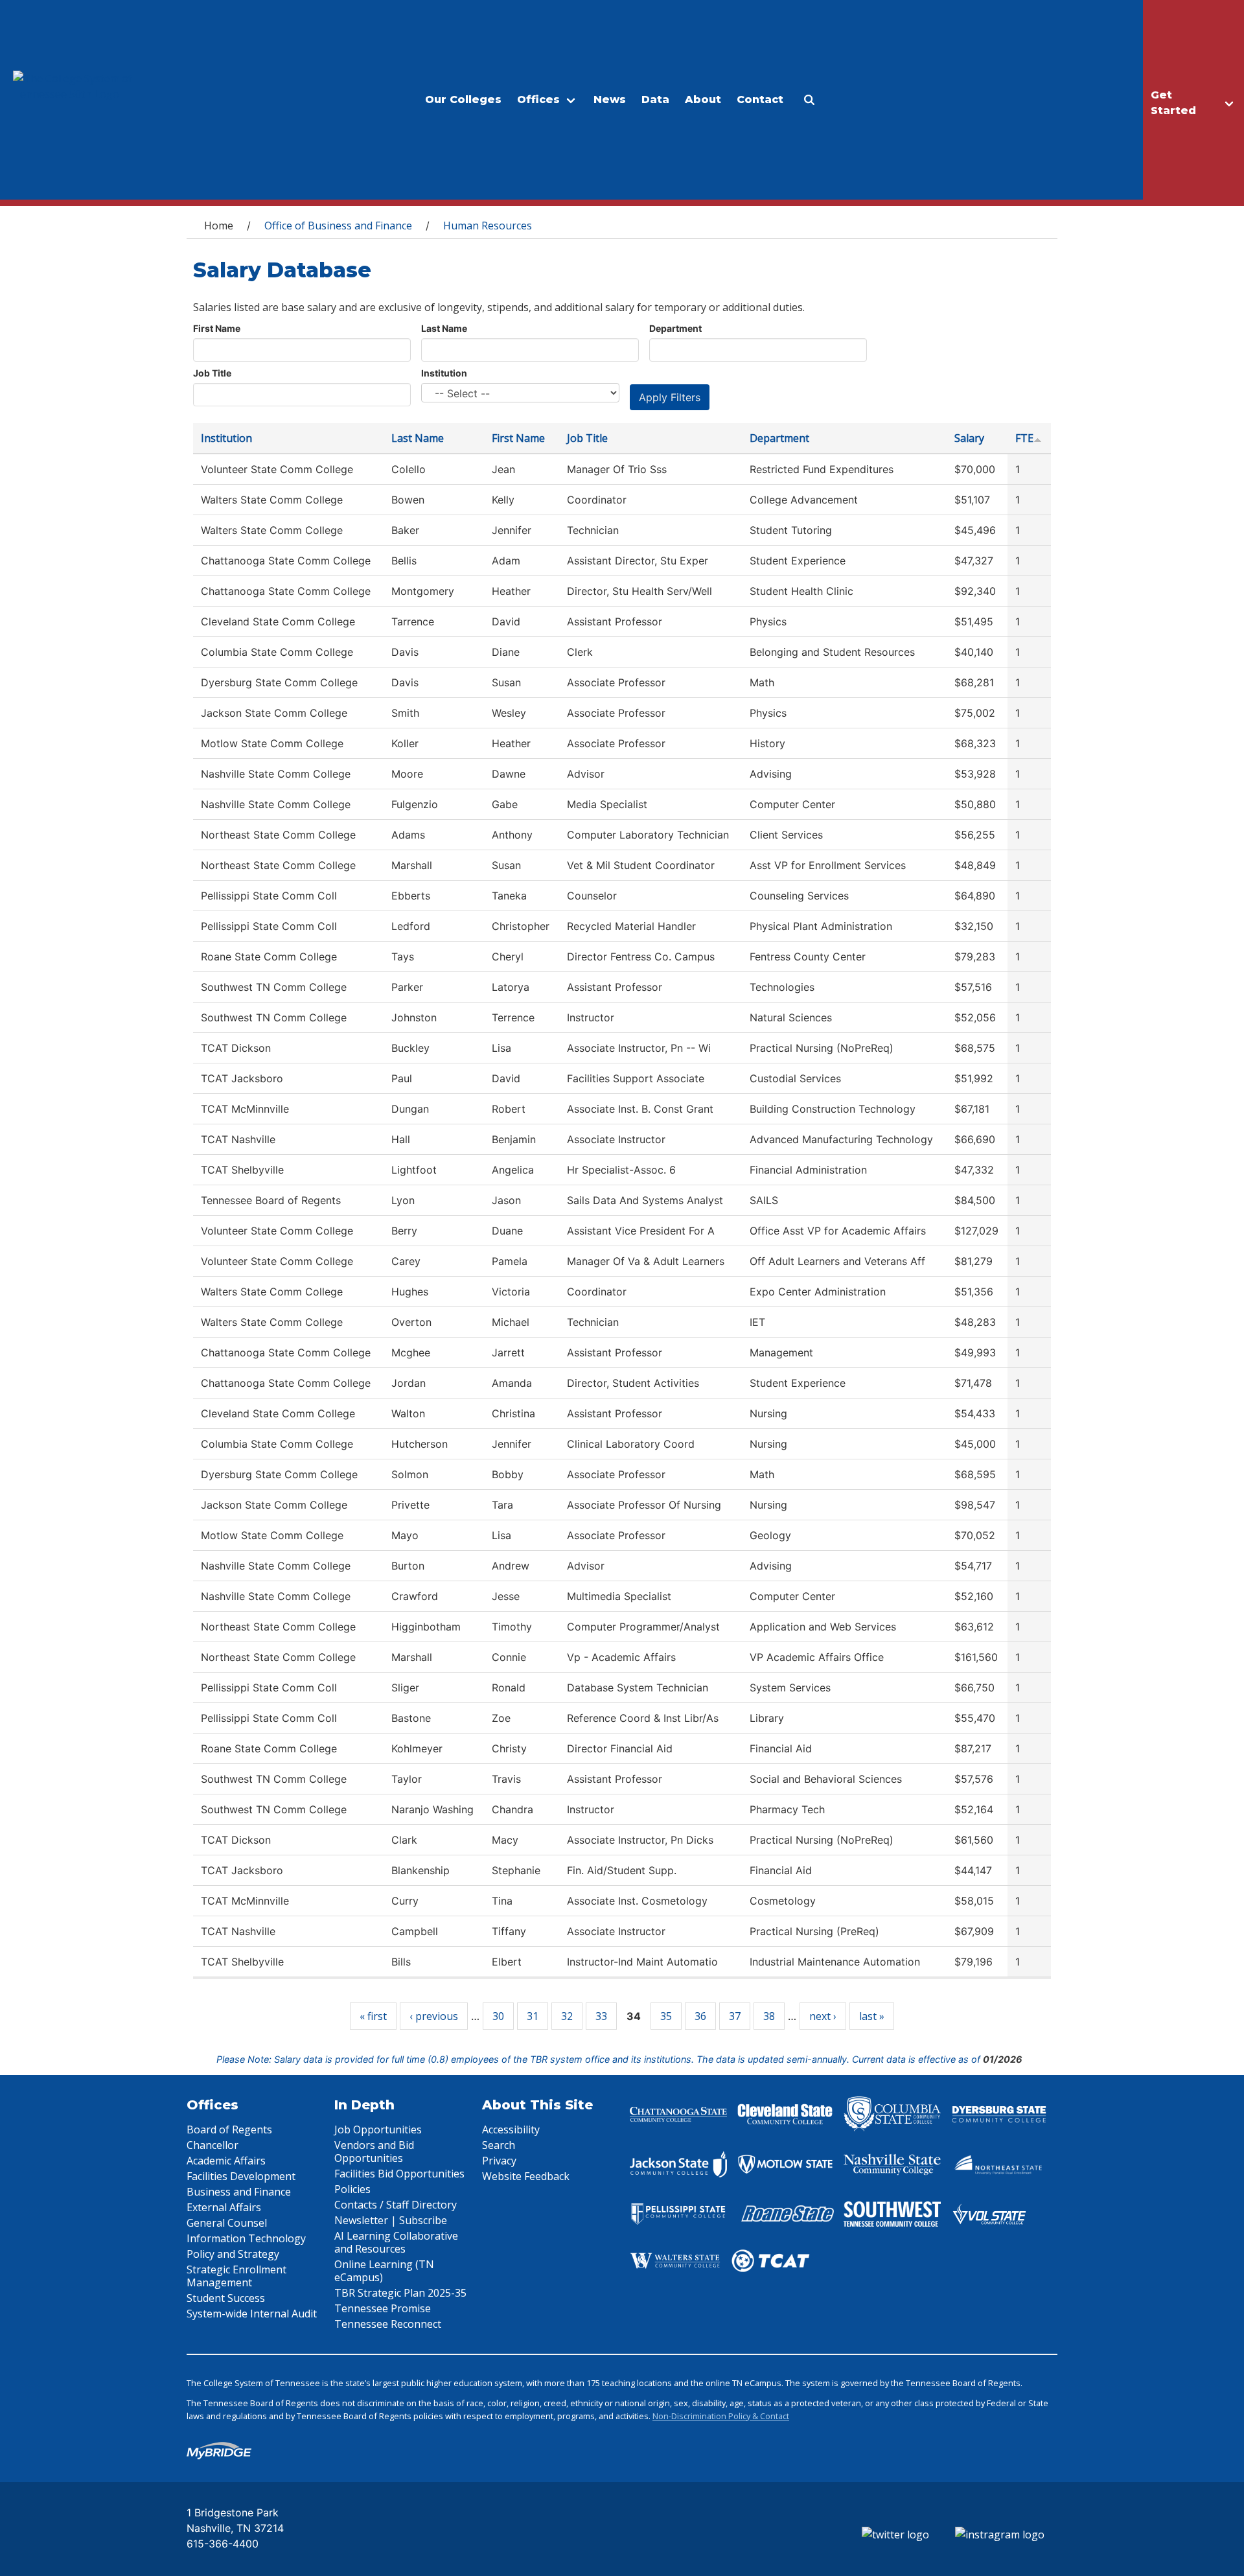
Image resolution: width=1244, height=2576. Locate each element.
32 (567, 2016)
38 (769, 2016)
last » (872, 2016)
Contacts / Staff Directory (396, 2205)
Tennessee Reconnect (388, 2324)
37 (735, 2016)
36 (700, 2016)
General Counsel (227, 2223)
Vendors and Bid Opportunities (374, 2152)
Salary (969, 438)
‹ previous (434, 2016)
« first (373, 2016)
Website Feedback (526, 2176)
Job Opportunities (378, 2129)
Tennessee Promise (383, 2308)
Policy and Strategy (233, 2254)
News (610, 99)
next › (823, 2016)
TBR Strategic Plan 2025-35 (400, 2293)
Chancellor (213, 2145)
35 (666, 2016)
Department (675, 328)
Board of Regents (229, 2129)
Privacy (499, 2161)
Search (499, 2145)
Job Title (212, 373)
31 (533, 2016)
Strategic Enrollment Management (236, 2276)
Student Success (226, 2298)
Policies (352, 2189)
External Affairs (224, 2207)
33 (601, 2016)
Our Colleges (463, 99)
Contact (760, 99)
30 (498, 2016)
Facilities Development (241, 2176)
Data (655, 99)
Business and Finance (239, 2192)
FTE (1024, 438)
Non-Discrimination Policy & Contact (721, 2416)
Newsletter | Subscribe (391, 2220)
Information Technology (246, 2238)
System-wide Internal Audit (252, 2314)
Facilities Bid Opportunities (399, 2174)
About (703, 99)
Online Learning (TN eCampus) (384, 2271)
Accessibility (511, 2129)
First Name (217, 328)
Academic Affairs (226, 2161)
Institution (444, 373)
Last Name (444, 328)
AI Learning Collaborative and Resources (396, 2242)
